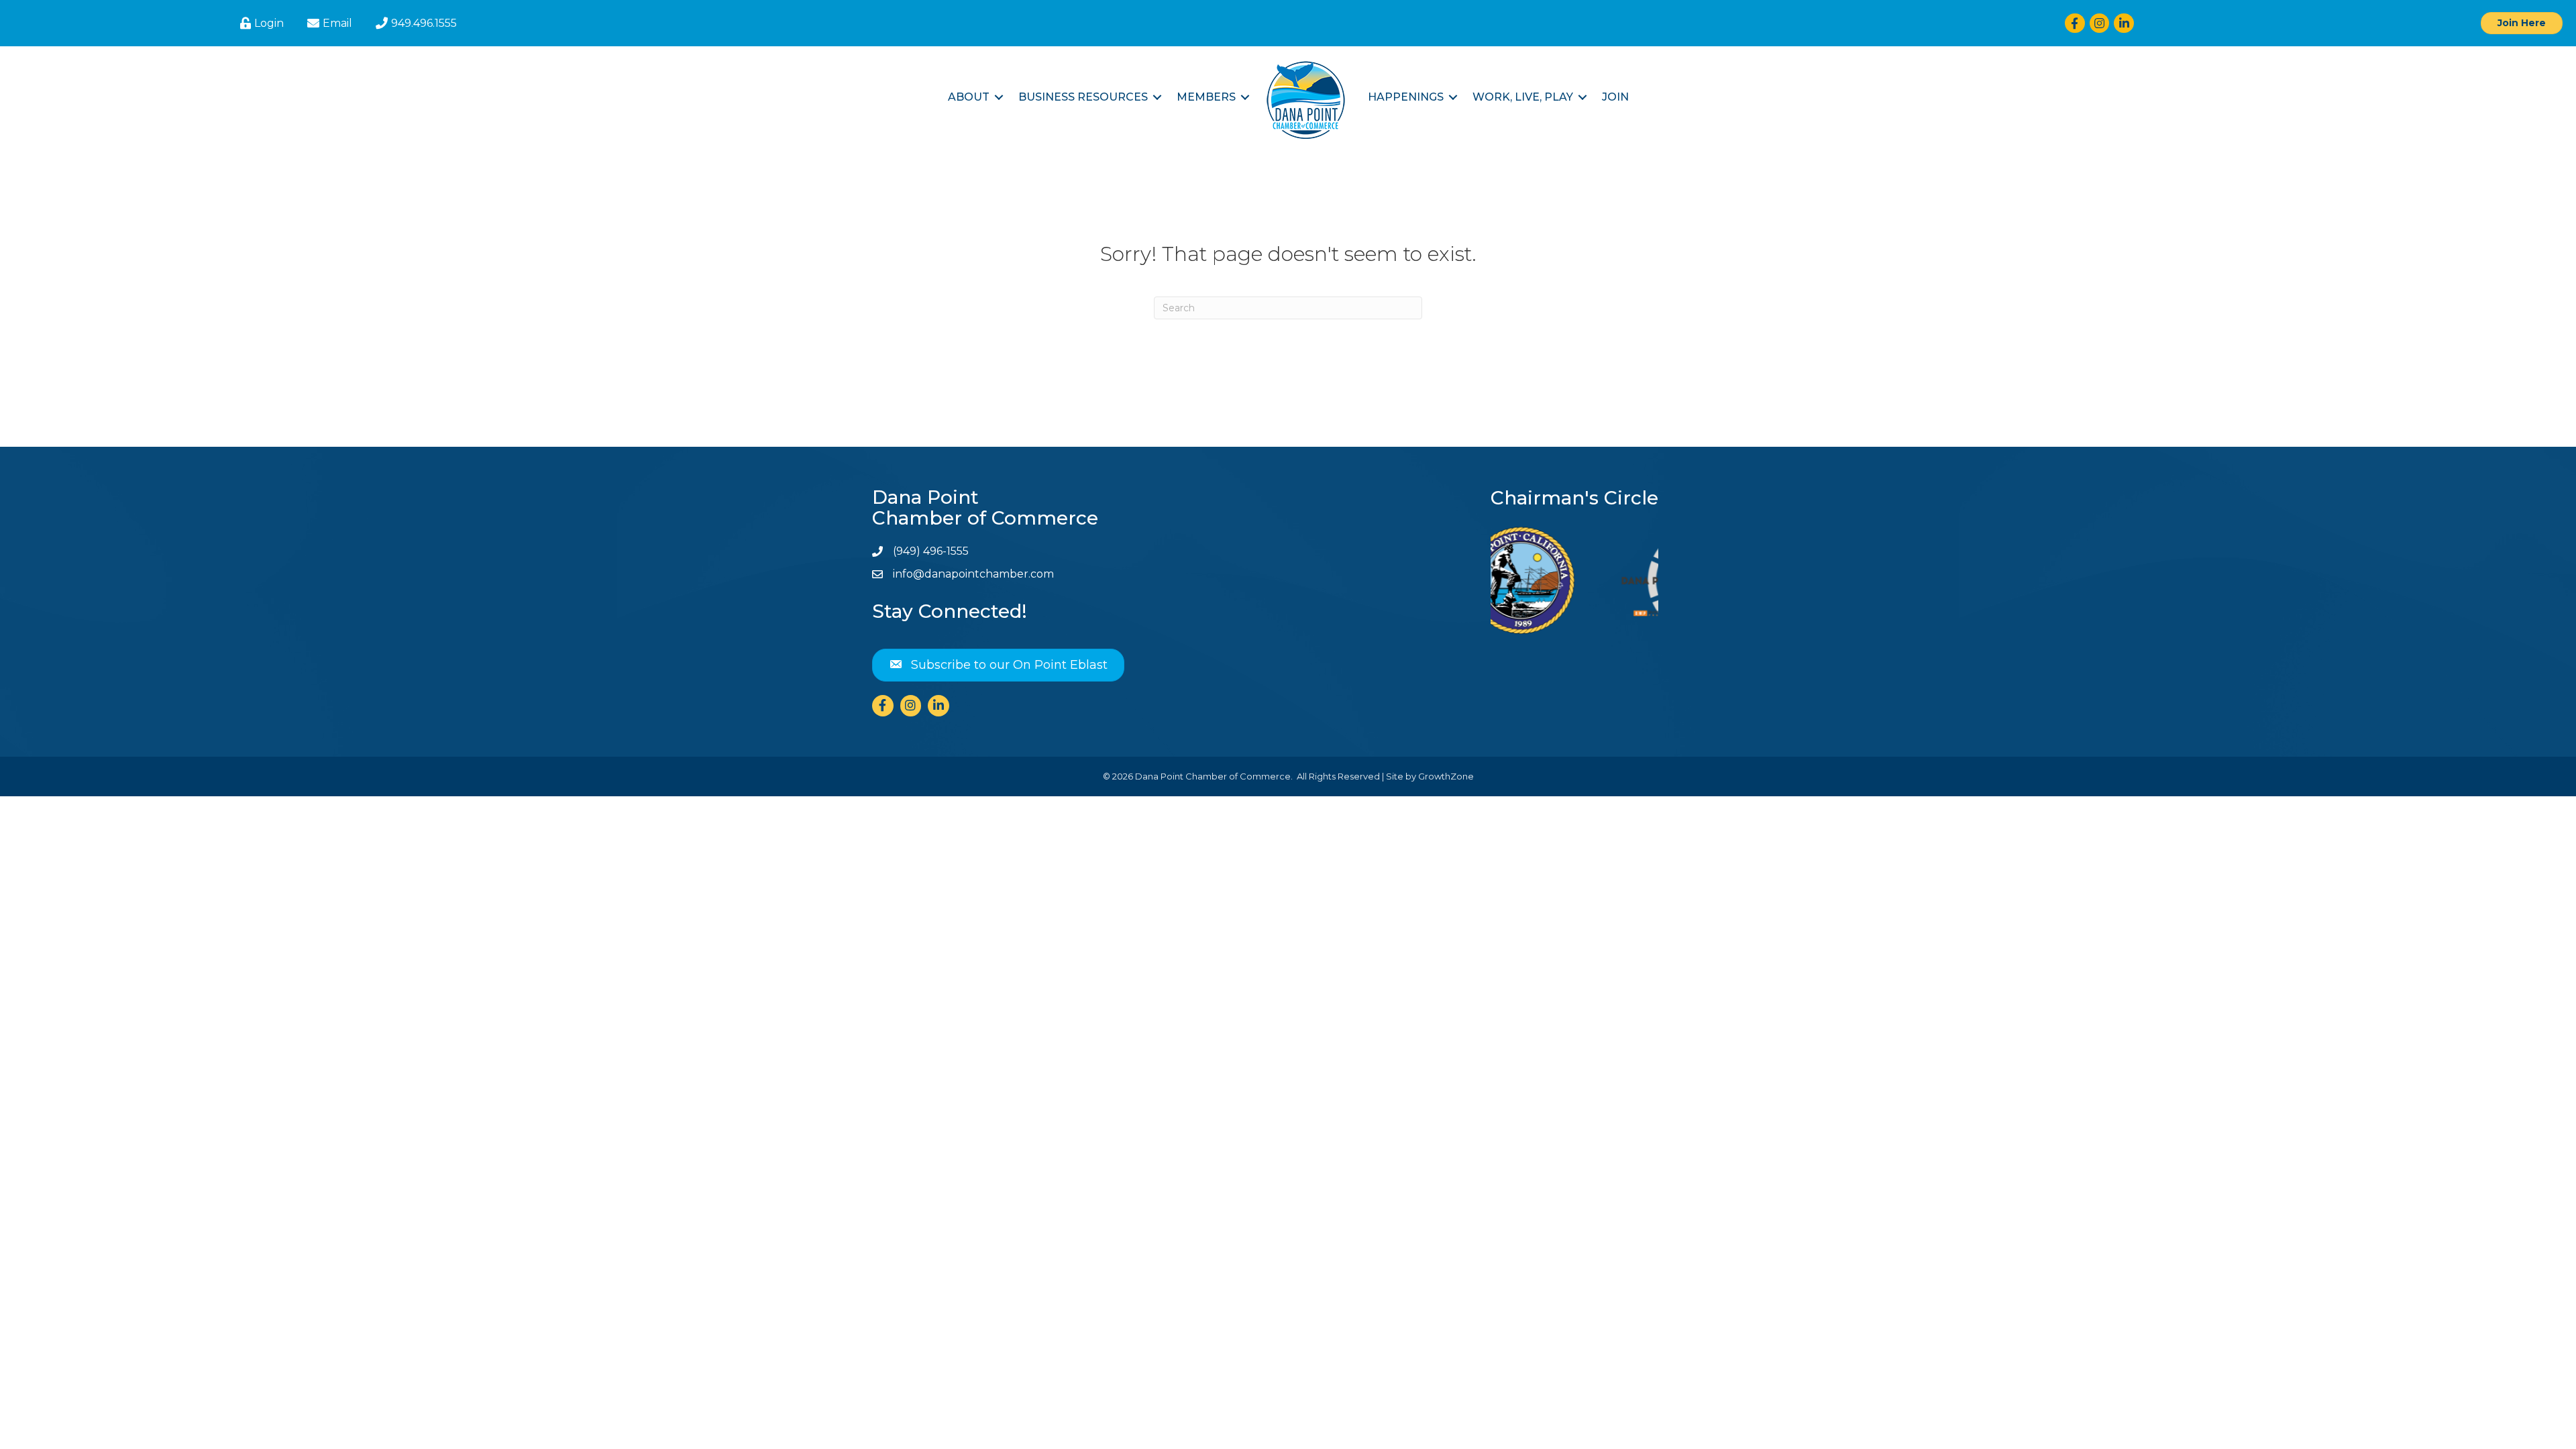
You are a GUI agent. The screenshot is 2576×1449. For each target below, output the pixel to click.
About (969, 97)
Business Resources (1083, 97)
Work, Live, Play (1523, 97)
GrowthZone (1446, 776)
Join (1615, 97)
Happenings (1406, 97)
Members (1206, 97)
